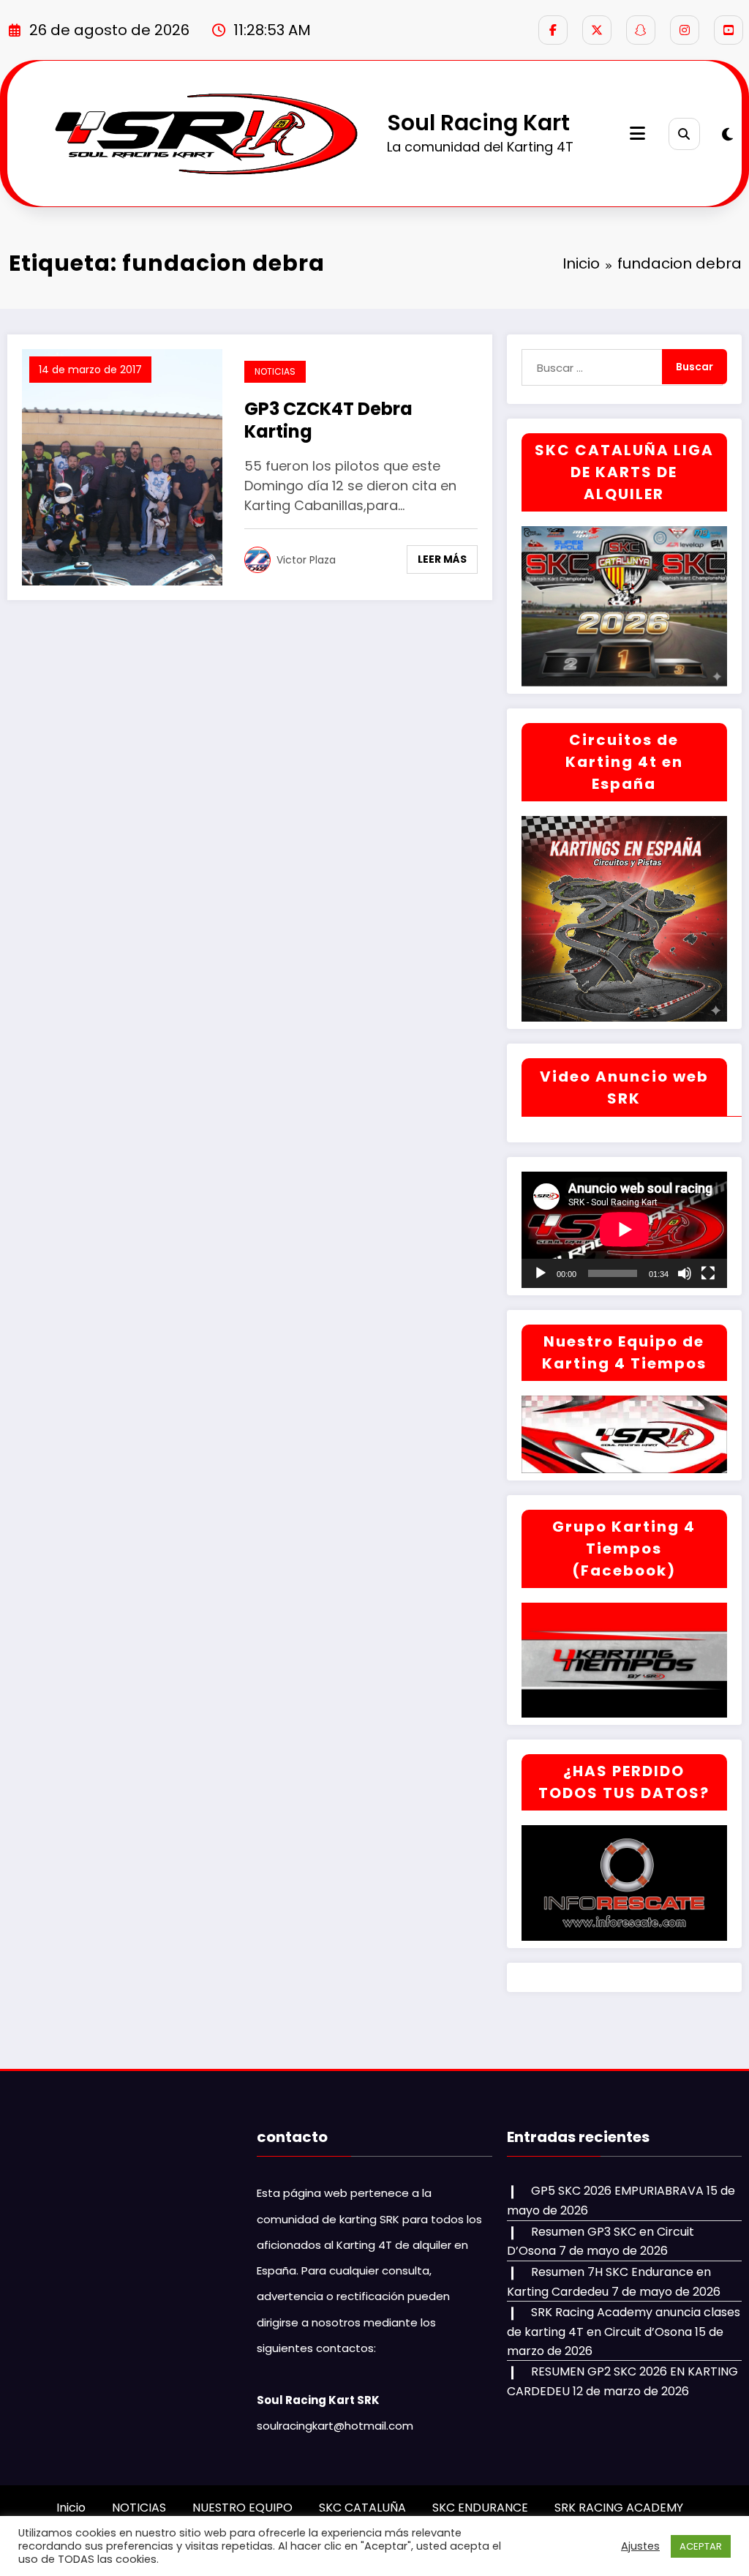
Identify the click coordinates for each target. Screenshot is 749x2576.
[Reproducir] (541, 1273)
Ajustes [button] (640, 2546)
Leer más (442, 559)
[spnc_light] (727, 135)
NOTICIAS (275, 371)
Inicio (71, 2508)
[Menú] (637, 134)
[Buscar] (684, 134)
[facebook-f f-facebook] (553, 30)
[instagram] (685, 30)
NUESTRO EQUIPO (242, 2508)
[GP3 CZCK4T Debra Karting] (122, 467)
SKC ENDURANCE (480, 2508)
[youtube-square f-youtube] (729, 30)
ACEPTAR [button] (701, 2546)
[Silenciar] (685, 1273)
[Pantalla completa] (708, 1273)
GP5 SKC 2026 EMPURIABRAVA (617, 2191)
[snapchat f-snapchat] (641, 30)
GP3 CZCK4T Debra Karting (328, 420)
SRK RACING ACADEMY (619, 2508)
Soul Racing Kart (478, 123)
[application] (624, 1229)
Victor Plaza (306, 560)
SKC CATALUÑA (362, 2508)
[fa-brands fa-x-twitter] (597, 30)
